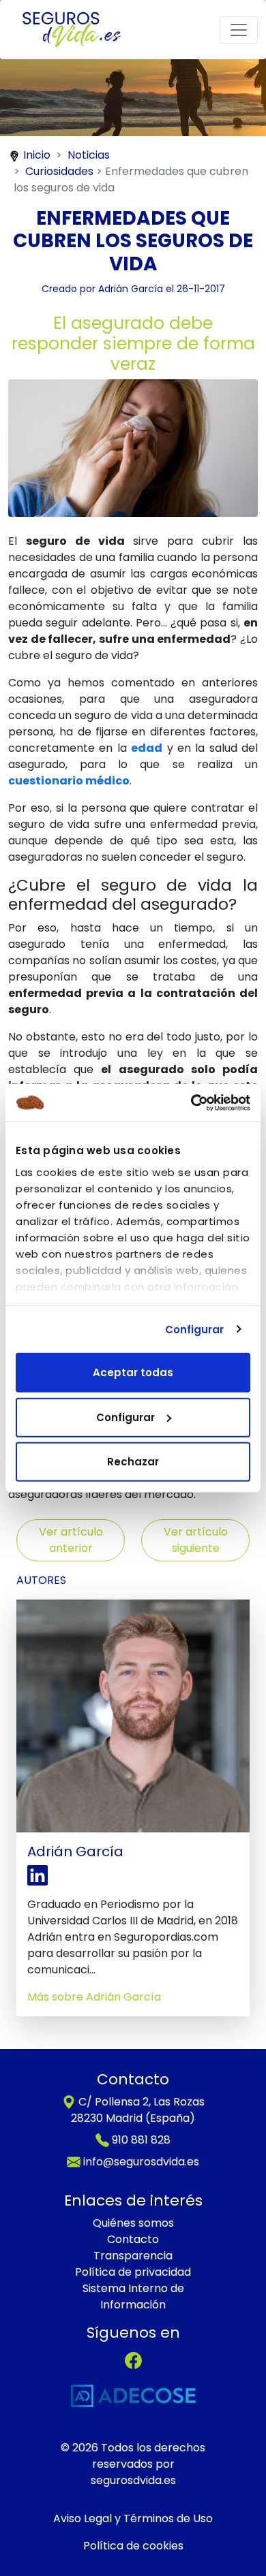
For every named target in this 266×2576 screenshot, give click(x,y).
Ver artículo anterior (71, 1540)
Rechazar (133, 1462)
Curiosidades (59, 171)
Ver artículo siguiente (196, 1540)
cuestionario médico (69, 781)
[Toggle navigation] (239, 30)
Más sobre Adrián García (94, 1997)
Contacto (133, 2239)
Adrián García (131, 289)
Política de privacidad (133, 2272)
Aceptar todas (133, 1372)
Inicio (37, 155)
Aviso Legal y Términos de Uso (133, 2518)
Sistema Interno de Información (133, 2296)
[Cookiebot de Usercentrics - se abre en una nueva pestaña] (191, 1102)
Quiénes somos (133, 2223)
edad (147, 748)
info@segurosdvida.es (141, 2162)
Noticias (89, 155)
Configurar (195, 1329)
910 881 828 (141, 2140)
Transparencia (133, 2256)
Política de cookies (133, 2546)
